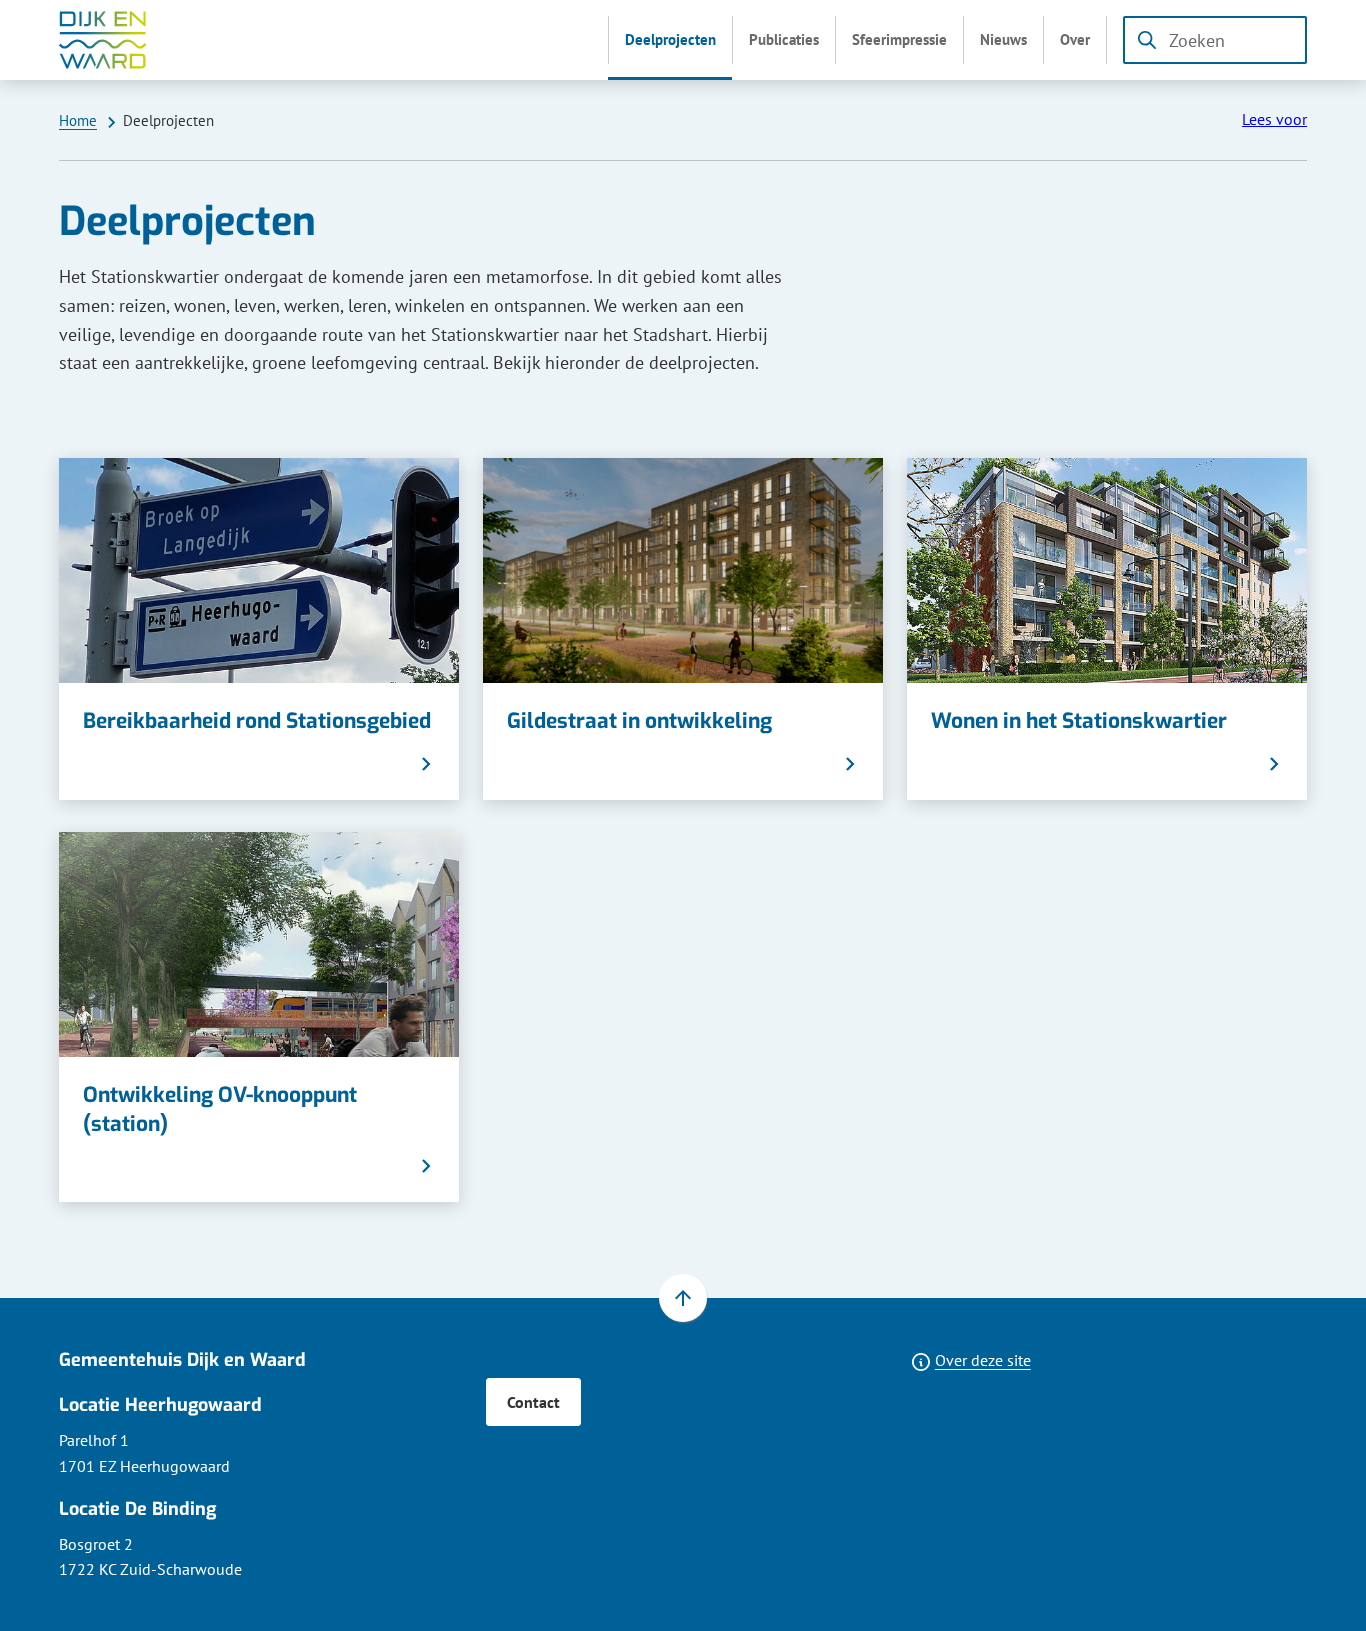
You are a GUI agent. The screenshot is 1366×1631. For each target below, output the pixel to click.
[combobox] (1215, 40)
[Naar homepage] (103, 40)
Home (78, 120)
